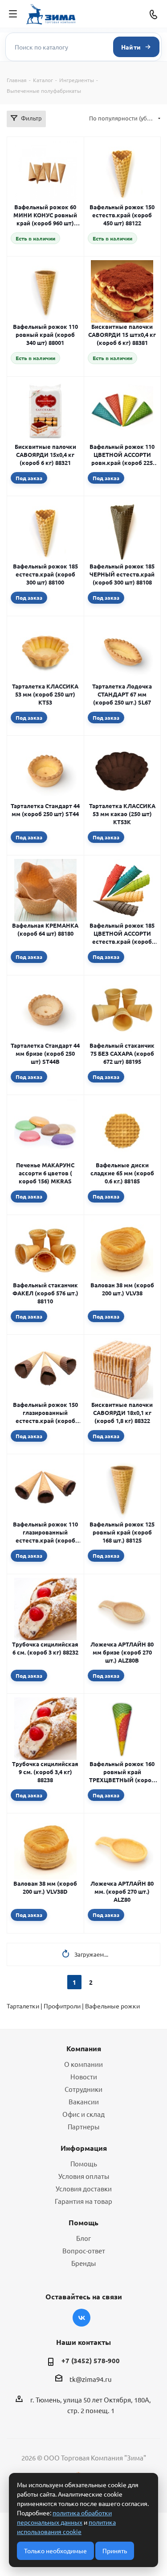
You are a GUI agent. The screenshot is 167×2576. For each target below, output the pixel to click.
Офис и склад (83, 2114)
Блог (83, 2238)
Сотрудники (83, 2089)
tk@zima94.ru (91, 2379)
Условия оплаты (84, 2176)
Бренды (83, 2263)
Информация (84, 2148)
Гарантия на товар (83, 2201)
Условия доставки (84, 2188)
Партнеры (83, 2126)
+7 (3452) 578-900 (91, 2360)
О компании (83, 2064)
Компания (84, 2048)
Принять (115, 2551)
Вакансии (84, 2101)
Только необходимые (55, 2551)
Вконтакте (81, 2318)
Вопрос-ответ (84, 2250)
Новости (84, 2076)
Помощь (84, 2163)
